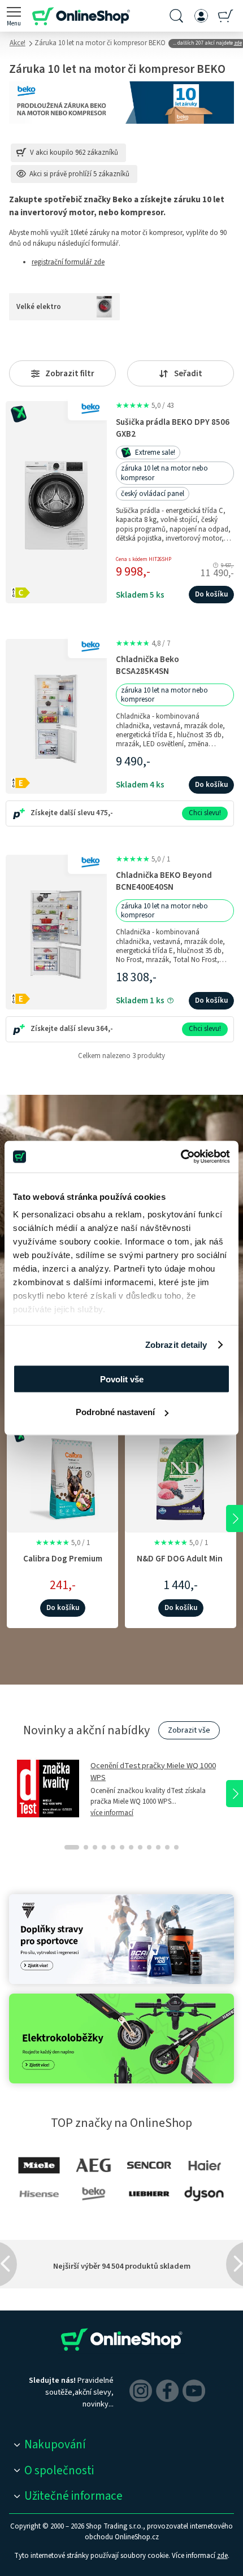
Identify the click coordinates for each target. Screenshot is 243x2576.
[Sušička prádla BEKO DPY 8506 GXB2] (56, 502)
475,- (105, 813)
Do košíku (211, 594)
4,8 (143, 643)
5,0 (145, 406)
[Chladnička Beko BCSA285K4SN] (56, 716)
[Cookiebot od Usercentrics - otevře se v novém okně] (181, 1157)
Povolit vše (122, 1379)
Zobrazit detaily (176, 1345)
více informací (112, 1813)
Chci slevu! (205, 813)
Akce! (18, 43)
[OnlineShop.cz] (81, 16)
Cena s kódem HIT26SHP (144, 560)
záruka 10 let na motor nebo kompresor (164, 473)
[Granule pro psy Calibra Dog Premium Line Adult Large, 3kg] (62, 1477)
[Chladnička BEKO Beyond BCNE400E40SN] (56, 932)
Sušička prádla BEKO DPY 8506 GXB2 (173, 428)
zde (222, 2556)
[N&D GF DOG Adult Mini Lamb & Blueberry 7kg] (181, 1477)
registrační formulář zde (68, 262)
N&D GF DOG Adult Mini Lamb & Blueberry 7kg (181, 1565)
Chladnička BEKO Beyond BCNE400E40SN (164, 881)
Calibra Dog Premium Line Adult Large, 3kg (63, 1565)
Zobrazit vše (189, 1730)
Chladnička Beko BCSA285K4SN (147, 665)
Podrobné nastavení (115, 1412)
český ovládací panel (153, 494)
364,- (105, 1029)
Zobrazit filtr (70, 374)
